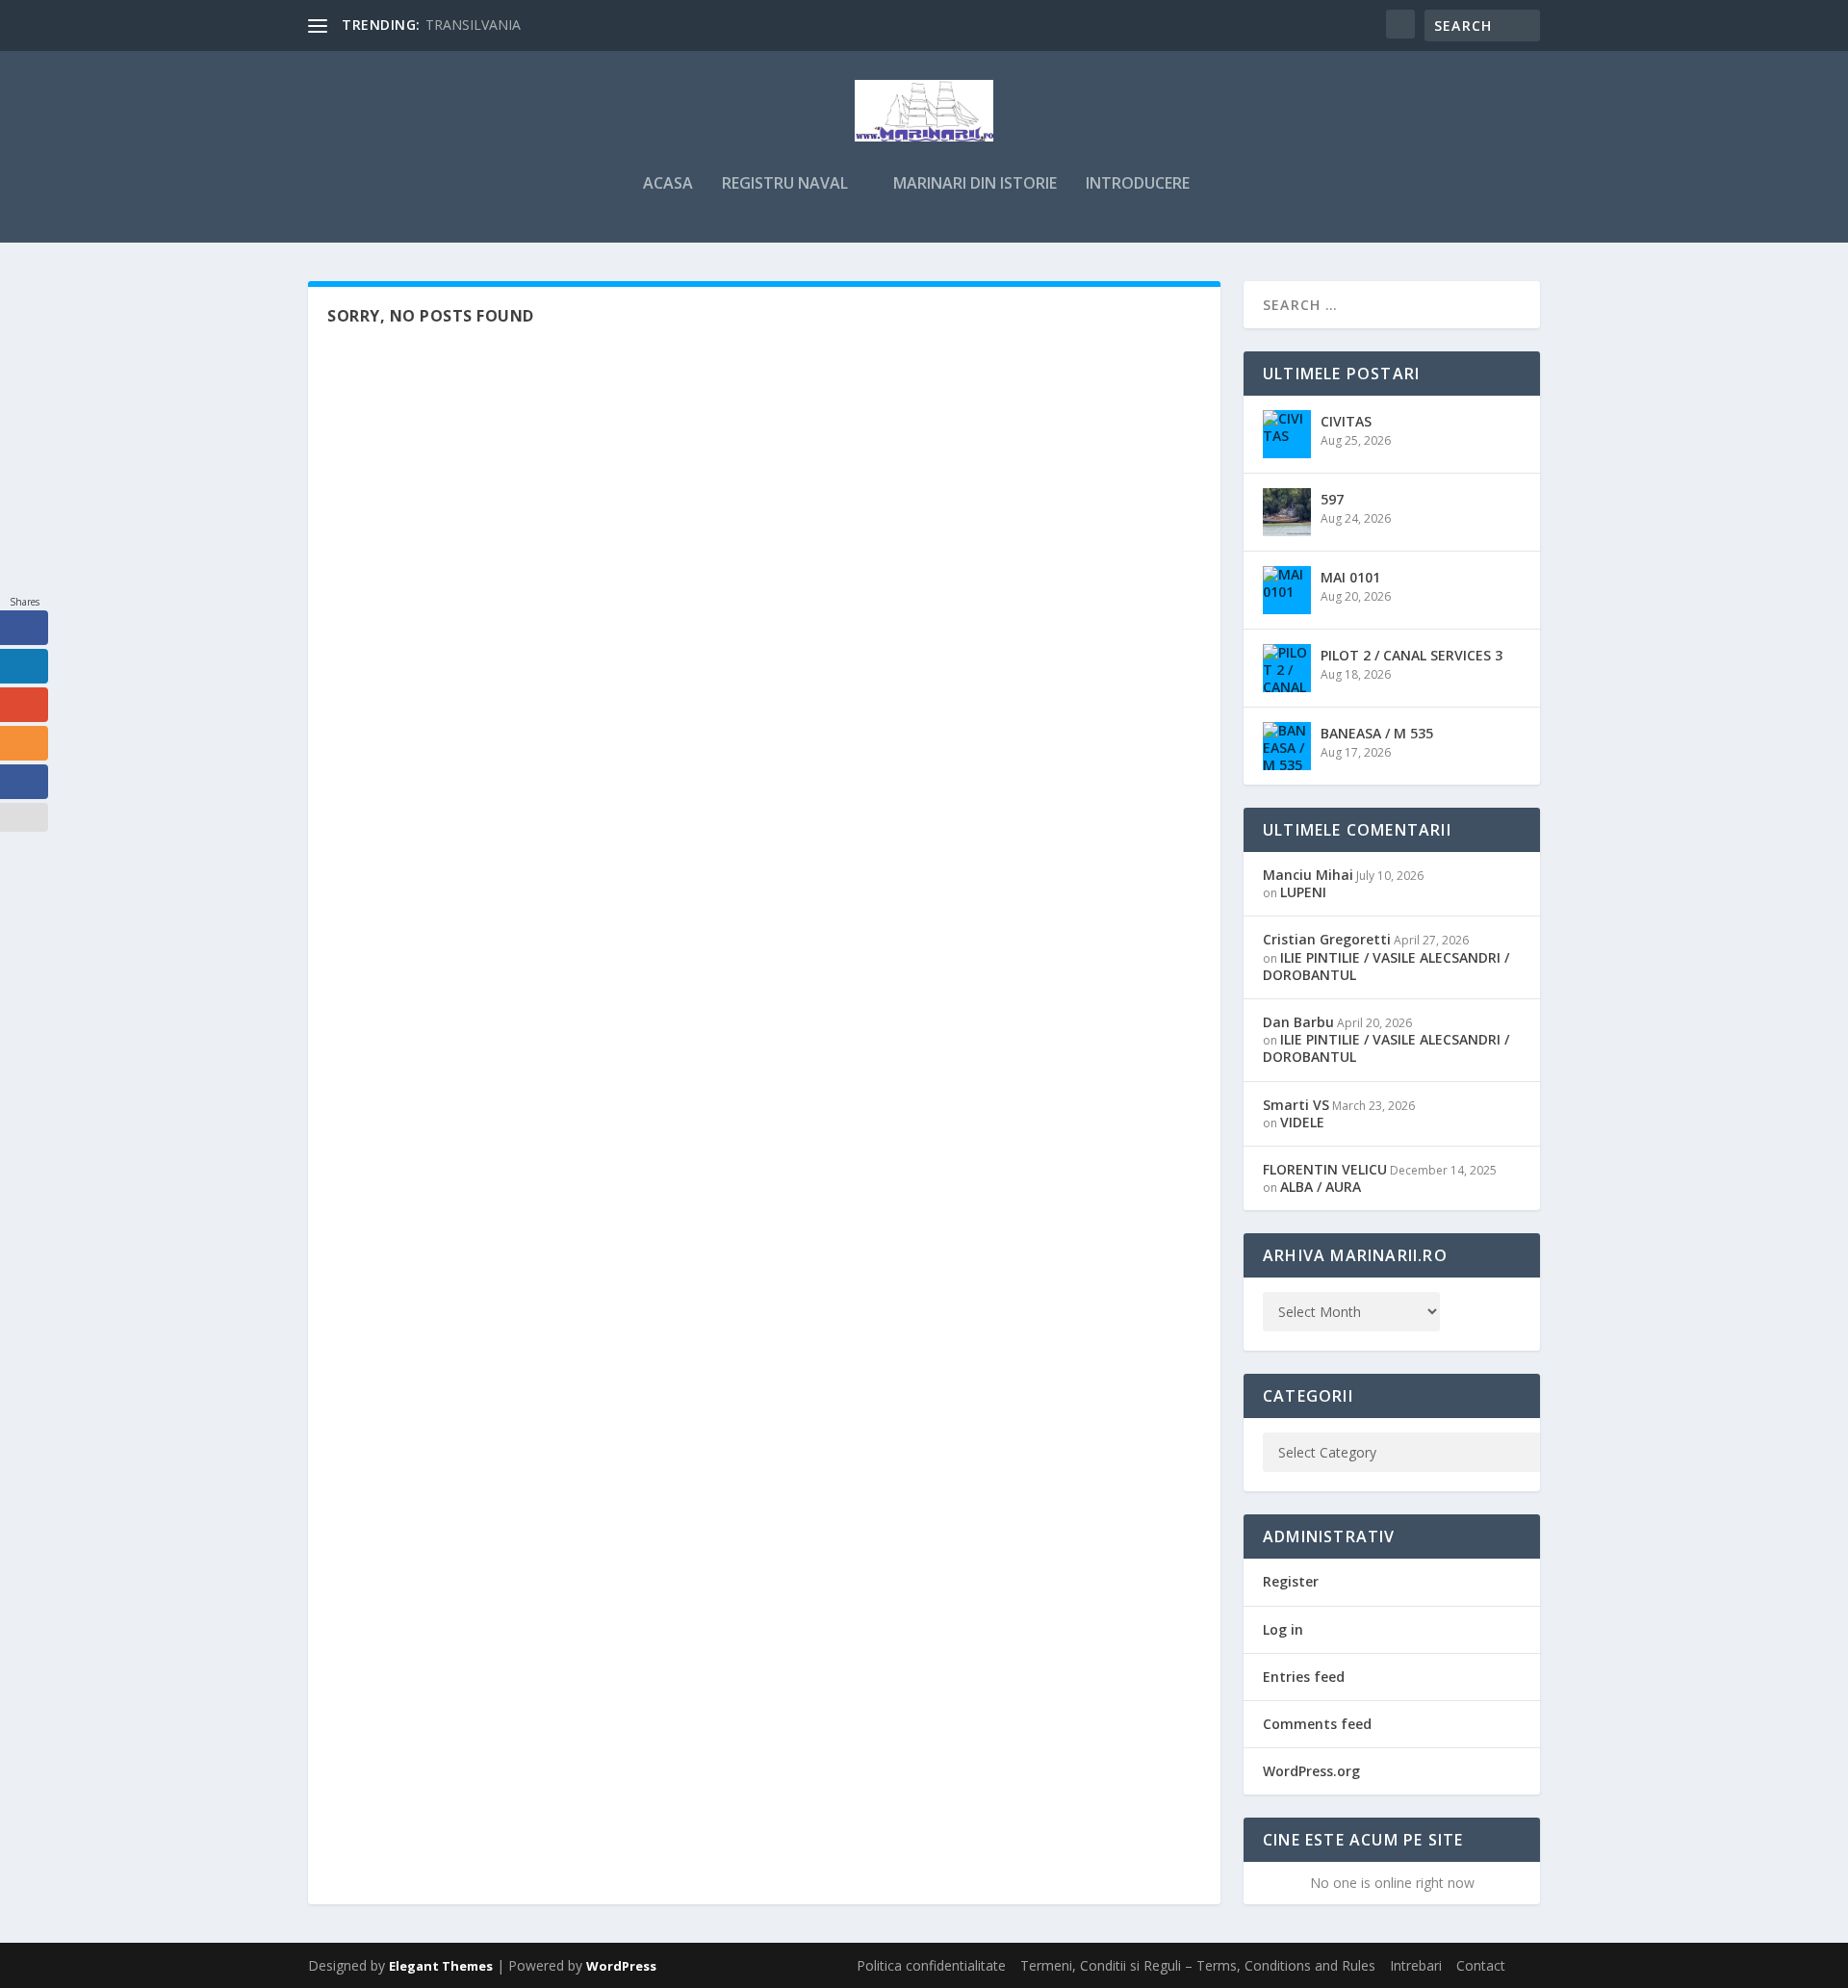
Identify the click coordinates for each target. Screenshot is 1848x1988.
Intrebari (1416, 1965)
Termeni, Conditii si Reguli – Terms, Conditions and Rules (1198, 1965)
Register (1291, 1581)
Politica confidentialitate (931, 1965)
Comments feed (1317, 1724)
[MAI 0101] (1287, 590)
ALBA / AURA (1321, 1187)
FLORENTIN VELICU (1325, 1169)
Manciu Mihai (1308, 875)
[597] (1287, 512)
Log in (1283, 1629)
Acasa (668, 184)
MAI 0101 (1350, 577)
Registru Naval (785, 184)
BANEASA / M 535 (1377, 733)
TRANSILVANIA (473, 25)
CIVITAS (1346, 421)
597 (1332, 499)
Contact (1481, 1965)
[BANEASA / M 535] (1287, 746)
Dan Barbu (1298, 1022)
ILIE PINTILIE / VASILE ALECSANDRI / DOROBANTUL (1386, 966)
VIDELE (1302, 1122)
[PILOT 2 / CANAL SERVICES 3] (1287, 668)
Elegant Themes (441, 1966)
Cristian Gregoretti (1327, 939)
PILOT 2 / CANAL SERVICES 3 (1412, 655)
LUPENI (1303, 892)
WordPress (621, 1966)
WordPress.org (1311, 1771)
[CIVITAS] (1287, 434)
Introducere (1138, 184)
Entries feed (1304, 1677)
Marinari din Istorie (975, 184)
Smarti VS (1296, 1105)
